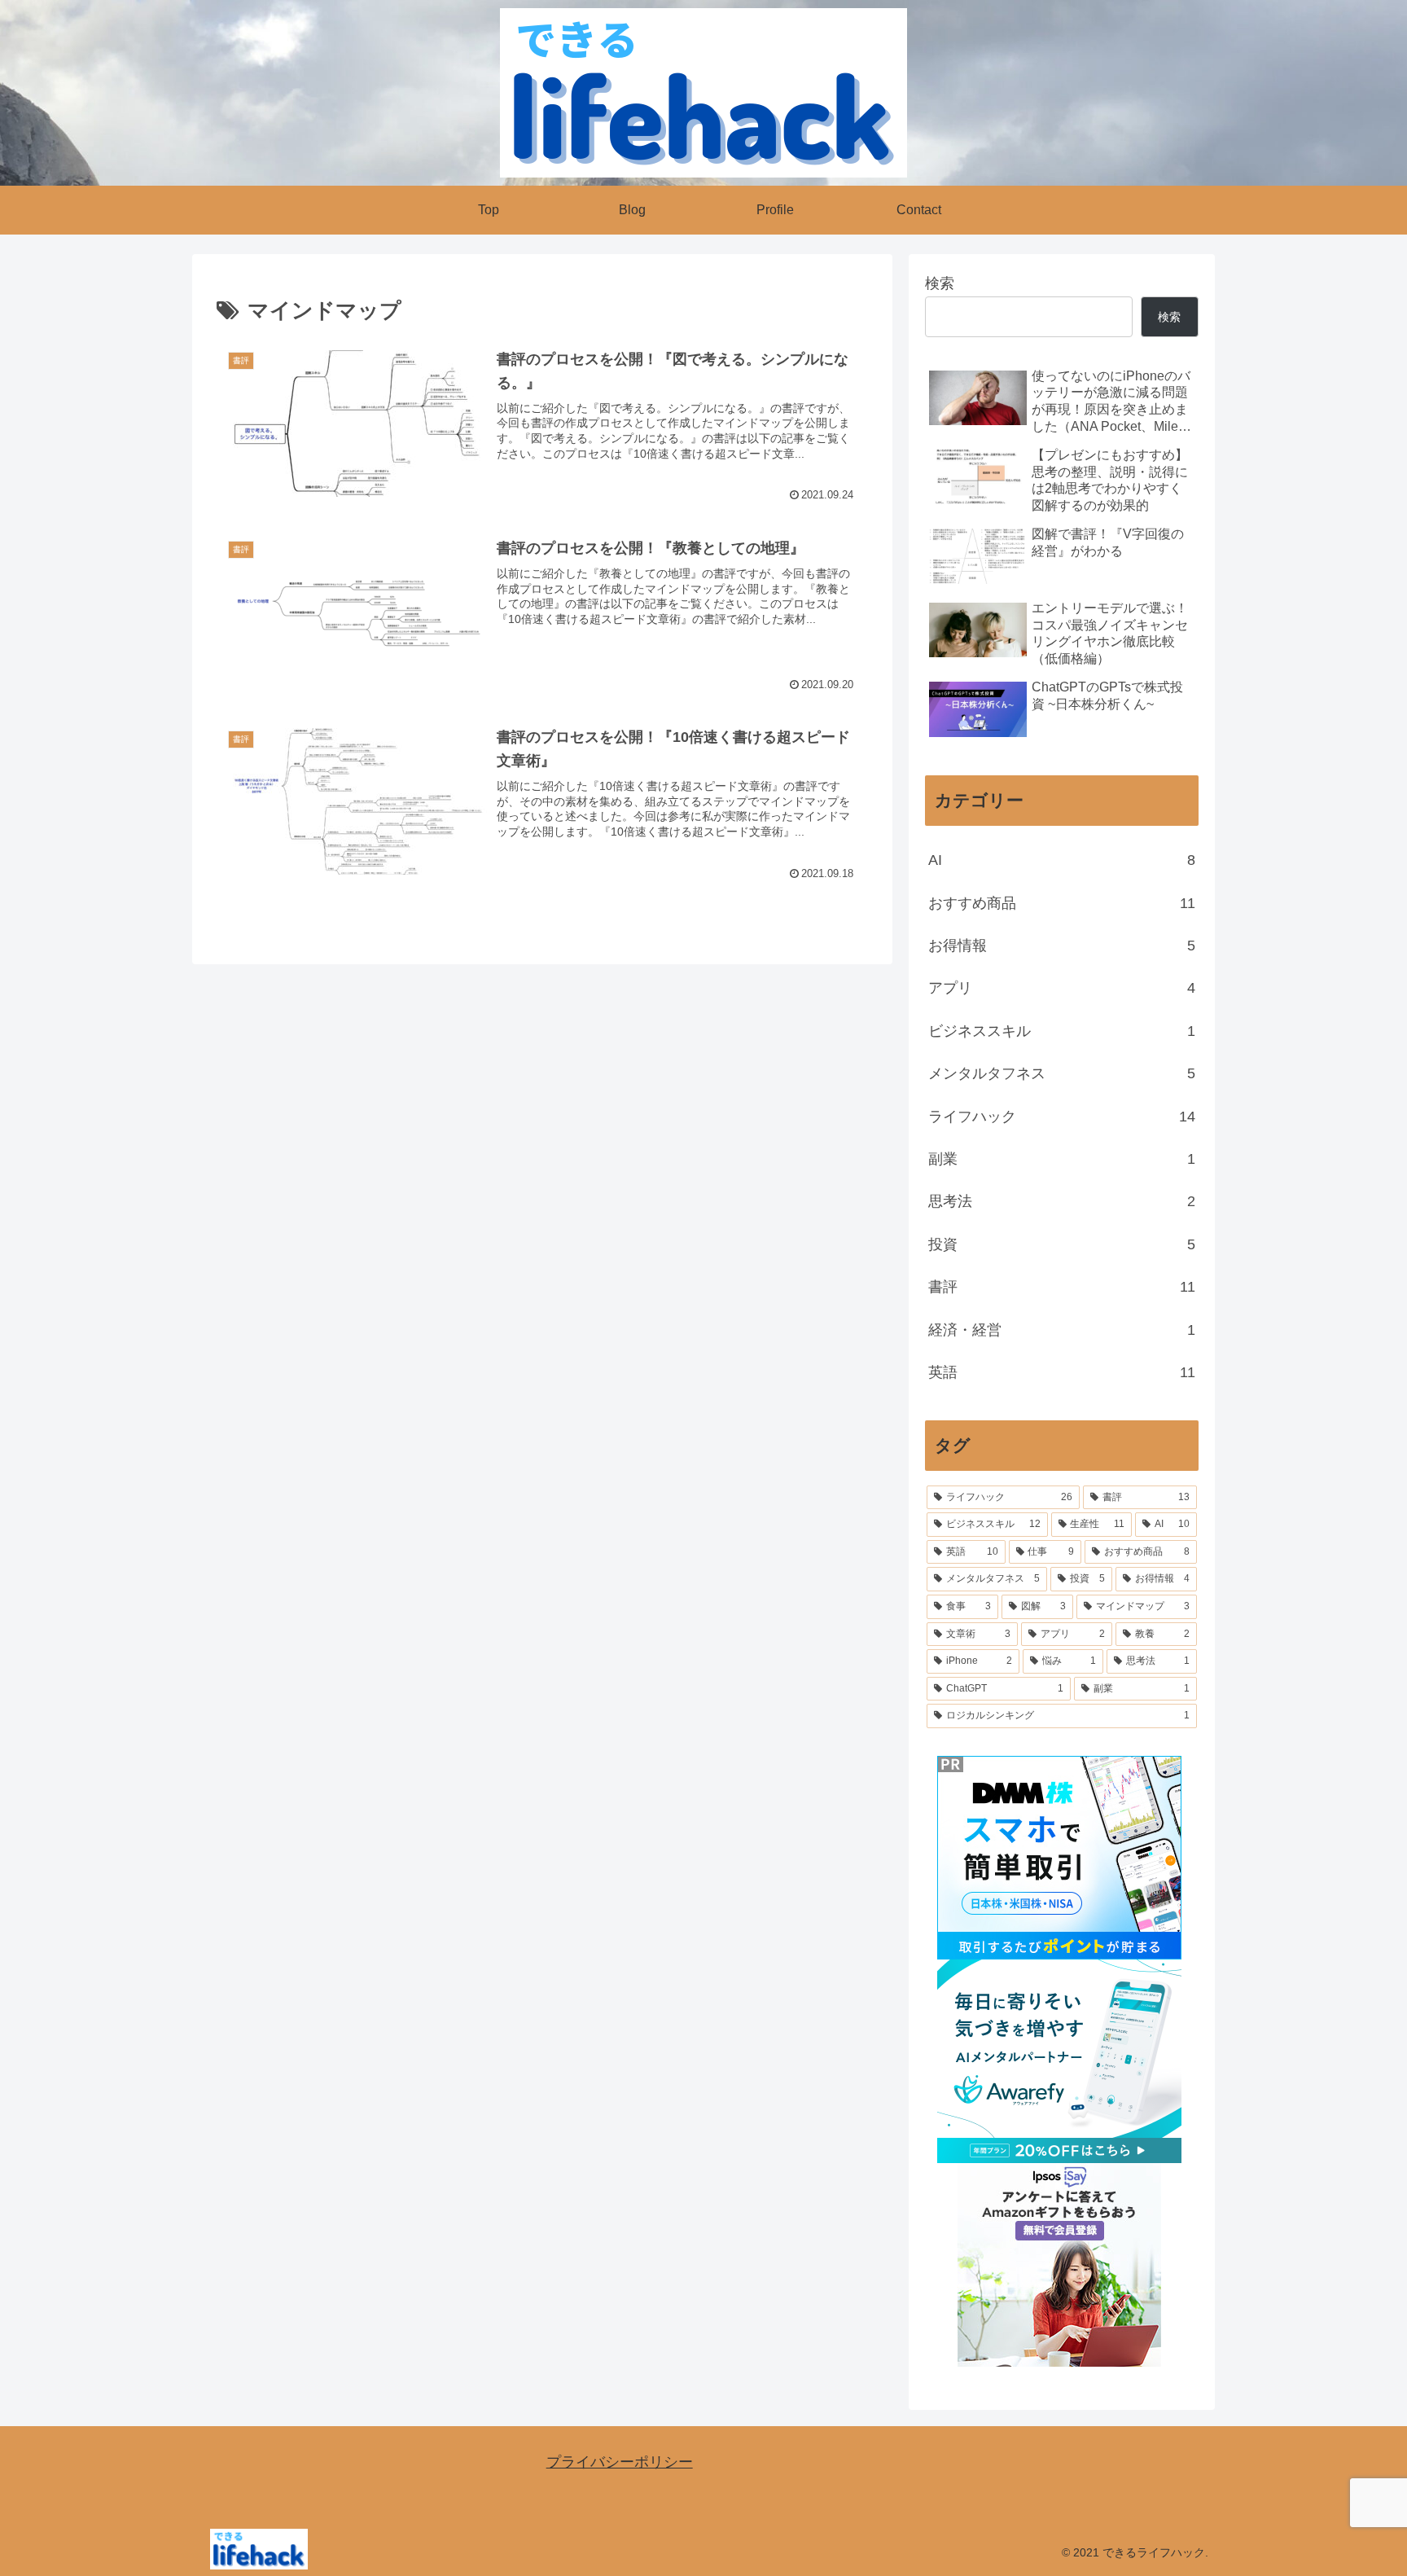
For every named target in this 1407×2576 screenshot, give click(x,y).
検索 (940, 283)
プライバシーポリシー (620, 2462)
